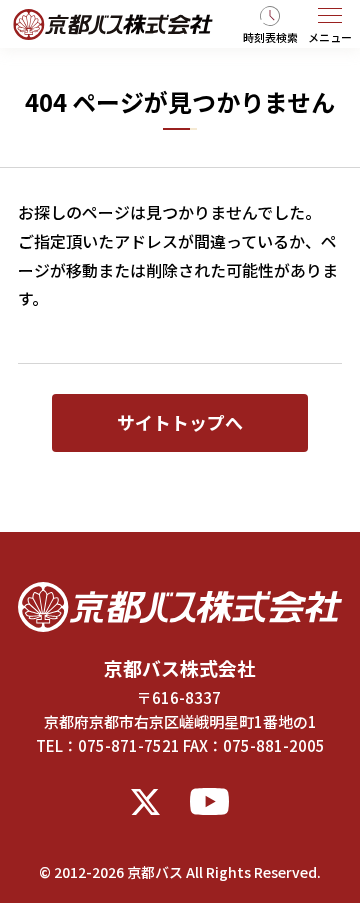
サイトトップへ (180, 422)
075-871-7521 (129, 745)
